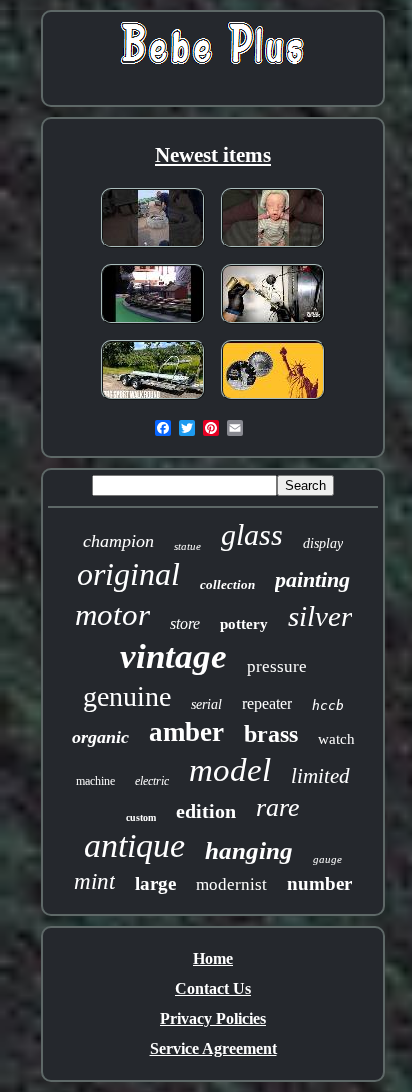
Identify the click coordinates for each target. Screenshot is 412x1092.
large (155, 883)
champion (118, 541)
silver (320, 616)
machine (95, 781)
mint (94, 881)
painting (312, 579)
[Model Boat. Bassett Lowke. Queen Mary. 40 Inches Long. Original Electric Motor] (153, 324)
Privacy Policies (213, 1018)
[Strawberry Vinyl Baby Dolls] (273, 248)
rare (278, 807)
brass (271, 734)
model (230, 770)
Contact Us (213, 988)
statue (187, 546)
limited (320, 776)
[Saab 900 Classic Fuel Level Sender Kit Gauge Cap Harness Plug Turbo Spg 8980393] (273, 324)
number (319, 883)
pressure (277, 666)
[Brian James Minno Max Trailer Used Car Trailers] (153, 400)
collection (227, 584)
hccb (328, 705)
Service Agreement (213, 1048)
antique (134, 845)
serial (206, 704)
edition (206, 811)
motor (112, 614)
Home (213, 958)
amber (186, 732)
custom (141, 817)
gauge (327, 859)
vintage (173, 656)
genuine (127, 696)
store (185, 623)
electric (152, 781)
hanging (249, 850)
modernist (231, 884)
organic (100, 737)
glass (252, 534)
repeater (267, 703)
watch (336, 739)
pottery (244, 624)
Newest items (213, 155)
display (323, 543)
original (128, 574)
